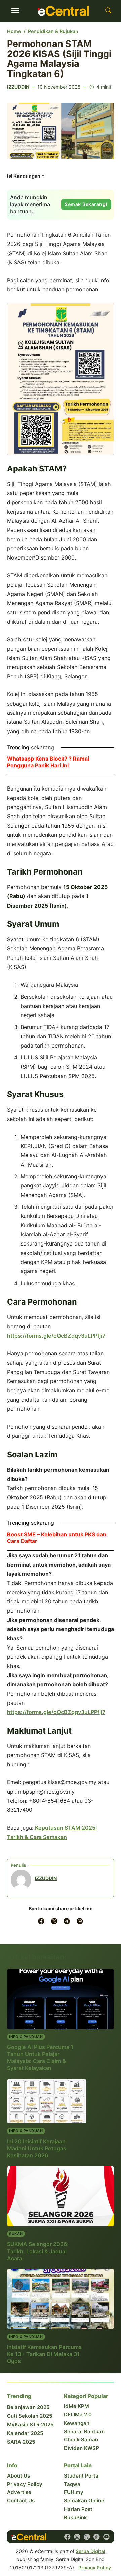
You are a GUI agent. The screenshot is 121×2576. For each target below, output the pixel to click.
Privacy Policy (25, 2484)
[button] (26, 178)
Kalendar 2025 (25, 2433)
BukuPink (75, 2517)
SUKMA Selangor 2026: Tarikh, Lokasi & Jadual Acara (38, 2251)
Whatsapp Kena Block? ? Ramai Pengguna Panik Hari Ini (48, 762)
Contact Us (21, 2501)
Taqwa (72, 2484)
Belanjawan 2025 (28, 2407)
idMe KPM (76, 2406)
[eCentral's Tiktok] (97, 2537)
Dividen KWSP (82, 2448)
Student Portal (82, 2476)
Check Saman (81, 2440)
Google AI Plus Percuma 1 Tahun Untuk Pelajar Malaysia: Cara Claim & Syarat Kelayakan (40, 2057)
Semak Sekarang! (86, 204)
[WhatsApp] (80, 1921)
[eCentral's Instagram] (77, 2537)
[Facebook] (41, 1921)
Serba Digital (90, 2551)
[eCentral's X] (87, 2537)
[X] (54, 1921)
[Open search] (108, 11)
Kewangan (77, 2423)
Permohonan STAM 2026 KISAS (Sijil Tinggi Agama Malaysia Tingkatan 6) (59, 58)
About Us (18, 2476)
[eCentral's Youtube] (106, 2537)
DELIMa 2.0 (78, 2415)
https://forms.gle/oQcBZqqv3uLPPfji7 (56, 1336)
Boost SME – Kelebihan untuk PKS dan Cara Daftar (57, 1538)
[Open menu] (15, 11)
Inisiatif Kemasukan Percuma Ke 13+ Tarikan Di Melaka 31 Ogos (44, 2354)
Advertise (19, 2492)
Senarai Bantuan (84, 2431)
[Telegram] (67, 1921)
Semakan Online (84, 2501)
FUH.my (74, 2492)
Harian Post (78, 2509)
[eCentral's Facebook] (67, 2537)
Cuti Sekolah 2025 (30, 2416)
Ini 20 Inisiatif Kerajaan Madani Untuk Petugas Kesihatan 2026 (37, 2148)
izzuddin (18, 87)
